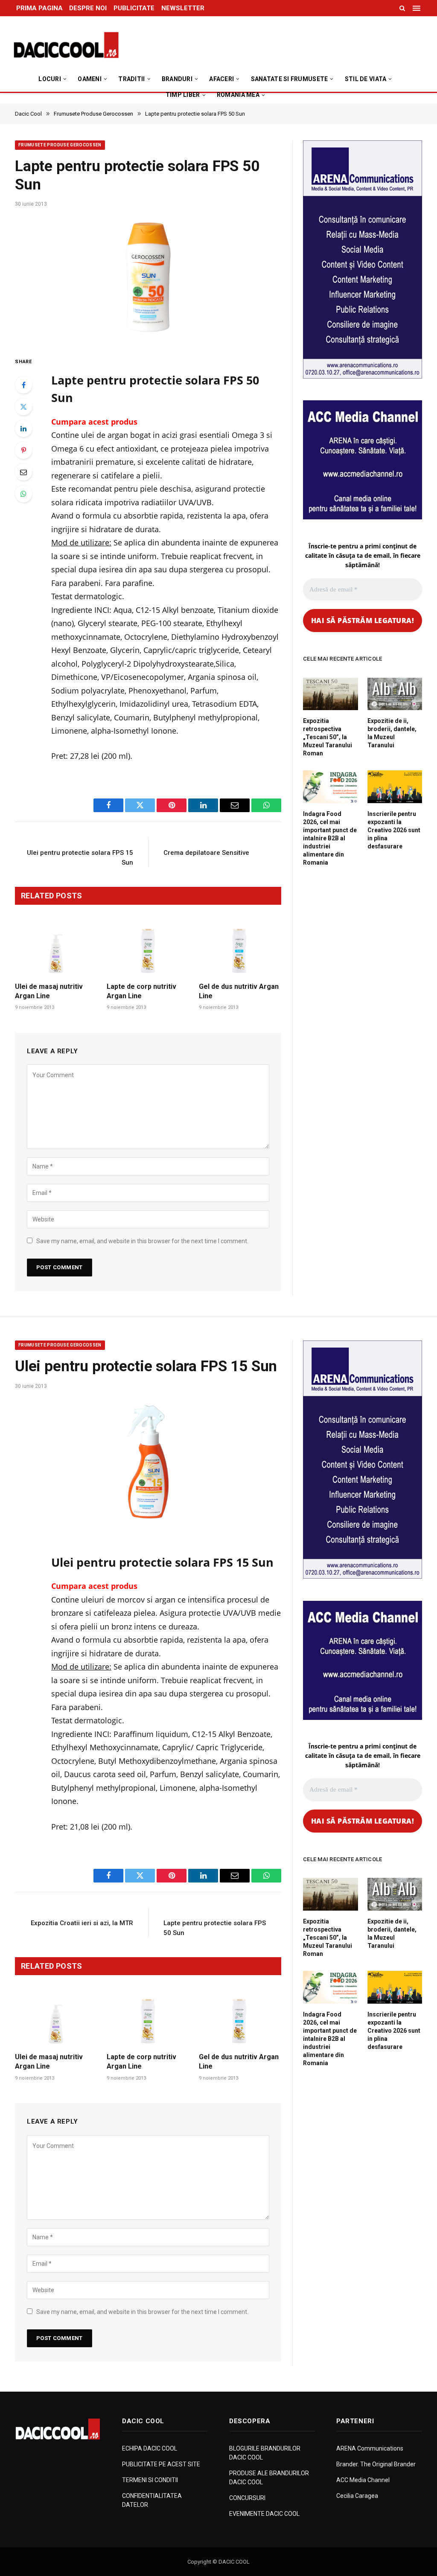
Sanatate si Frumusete (290, 79)
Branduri (177, 79)
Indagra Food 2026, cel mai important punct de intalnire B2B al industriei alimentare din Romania (330, 838)
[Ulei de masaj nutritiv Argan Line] (56, 951)
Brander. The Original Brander (376, 2464)
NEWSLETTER (183, 8)
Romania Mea (238, 95)
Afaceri (221, 79)
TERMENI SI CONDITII (150, 2480)
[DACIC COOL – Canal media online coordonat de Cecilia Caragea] (66, 45)
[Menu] (417, 8)
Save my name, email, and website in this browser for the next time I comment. (142, 1241)
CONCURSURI (247, 2498)
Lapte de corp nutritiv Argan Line (141, 991)
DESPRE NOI (88, 8)
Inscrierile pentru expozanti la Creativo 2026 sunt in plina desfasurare (394, 830)
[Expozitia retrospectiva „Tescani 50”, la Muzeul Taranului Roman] (331, 694)
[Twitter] (23, 407)
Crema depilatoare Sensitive (206, 853)
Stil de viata (366, 79)
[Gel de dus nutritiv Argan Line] (240, 951)
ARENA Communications (370, 2448)
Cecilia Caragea (357, 2496)
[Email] (23, 472)
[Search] (402, 8)
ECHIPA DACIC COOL (150, 2448)
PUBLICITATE (134, 8)
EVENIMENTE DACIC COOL (264, 2514)
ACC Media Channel (363, 2480)
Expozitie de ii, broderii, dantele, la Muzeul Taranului (392, 733)
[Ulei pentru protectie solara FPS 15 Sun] (148, 1461)
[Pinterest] (23, 450)
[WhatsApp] (23, 494)
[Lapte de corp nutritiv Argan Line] (148, 951)
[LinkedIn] (23, 428)
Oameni (90, 79)
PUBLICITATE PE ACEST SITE (161, 2464)
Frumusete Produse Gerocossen (60, 145)
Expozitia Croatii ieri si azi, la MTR (82, 1923)
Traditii (131, 79)
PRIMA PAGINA (39, 8)
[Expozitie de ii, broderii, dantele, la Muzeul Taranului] (395, 694)
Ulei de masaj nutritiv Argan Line (49, 991)
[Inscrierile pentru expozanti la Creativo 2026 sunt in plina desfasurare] (395, 787)
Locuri (50, 79)
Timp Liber (183, 95)
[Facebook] (23, 385)
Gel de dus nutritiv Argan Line (239, 991)
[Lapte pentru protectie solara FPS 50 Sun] (148, 279)
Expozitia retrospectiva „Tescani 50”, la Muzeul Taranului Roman (328, 737)
